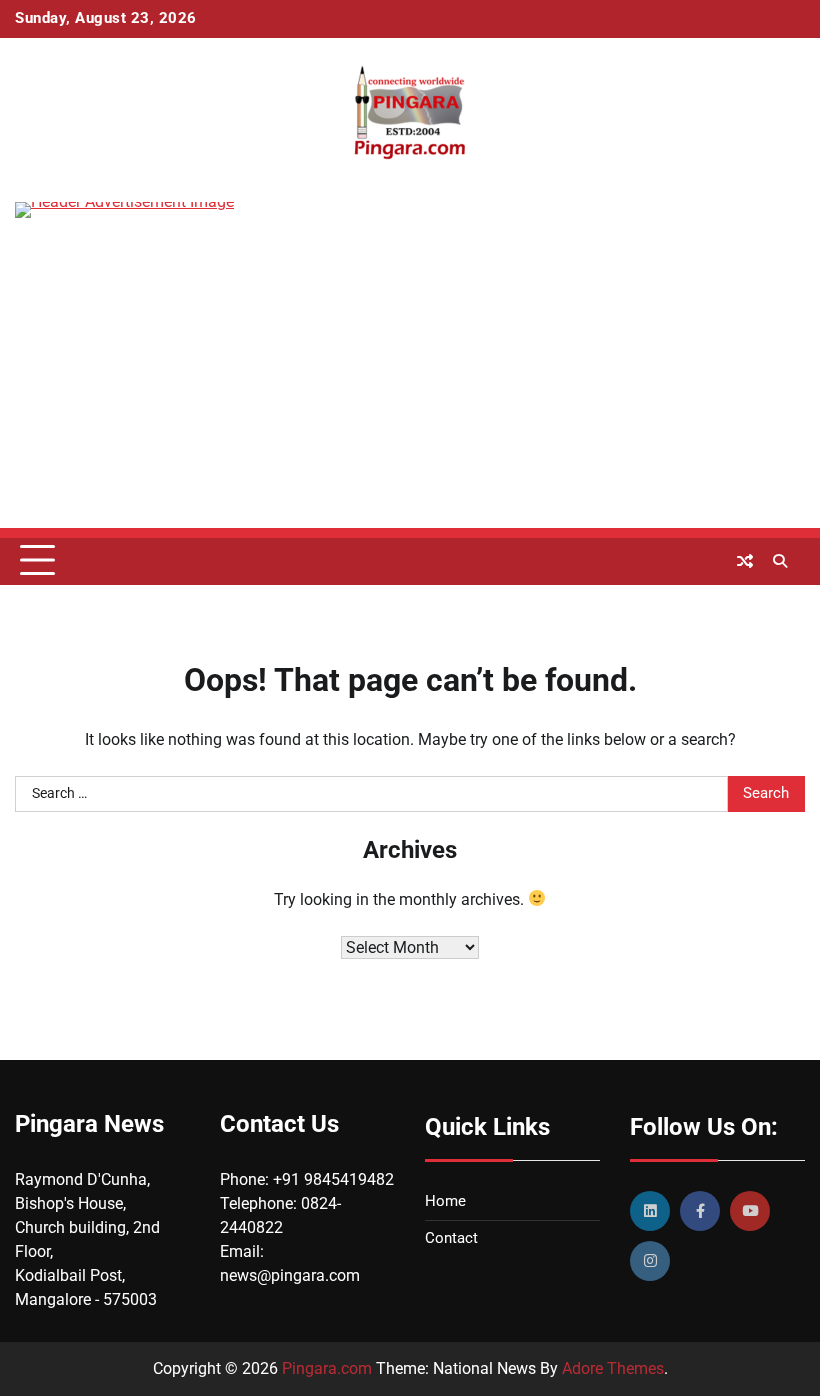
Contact (451, 1238)
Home (445, 1201)
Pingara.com (327, 1368)
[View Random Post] (745, 561)
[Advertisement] (410, 388)
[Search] (780, 561)
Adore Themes (613, 1368)
